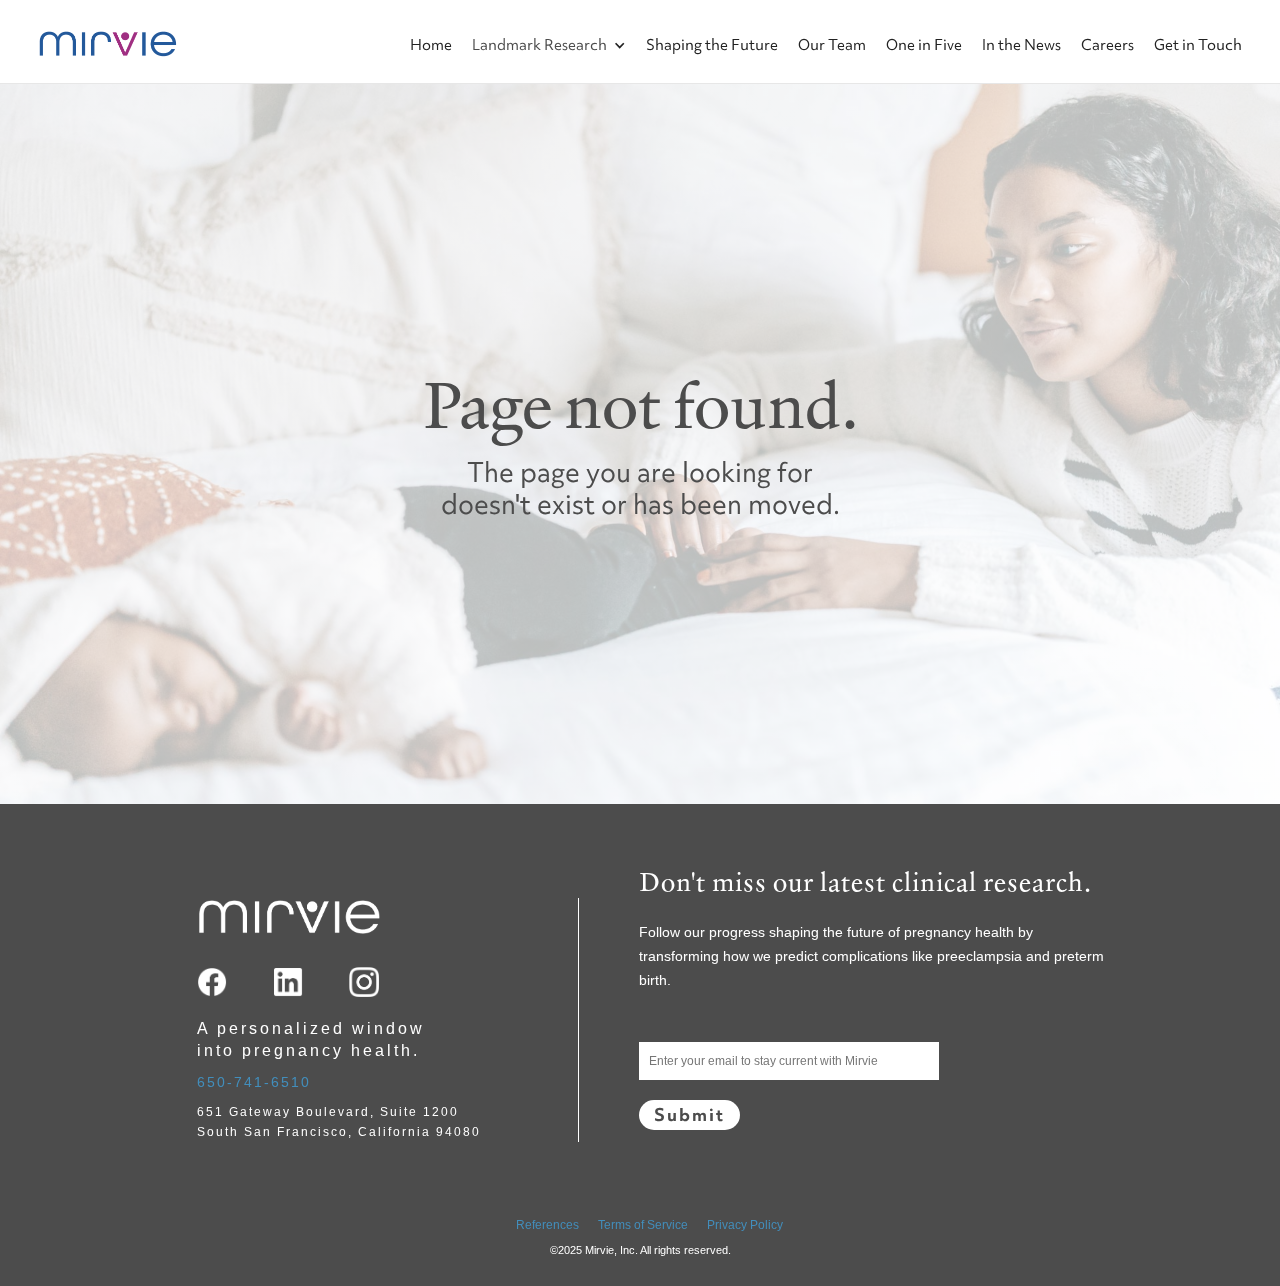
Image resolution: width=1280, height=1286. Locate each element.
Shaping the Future (712, 45)
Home (431, 45)
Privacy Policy (745, 1225)
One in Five (924, 45)
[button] (539, 27)
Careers (1107, 45)
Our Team (832, 45)
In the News (1021, 45)
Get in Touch (1198, 45)
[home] (60, 41)
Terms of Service (643, 1225)
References (547, 1225)
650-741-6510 (254, 1082)
